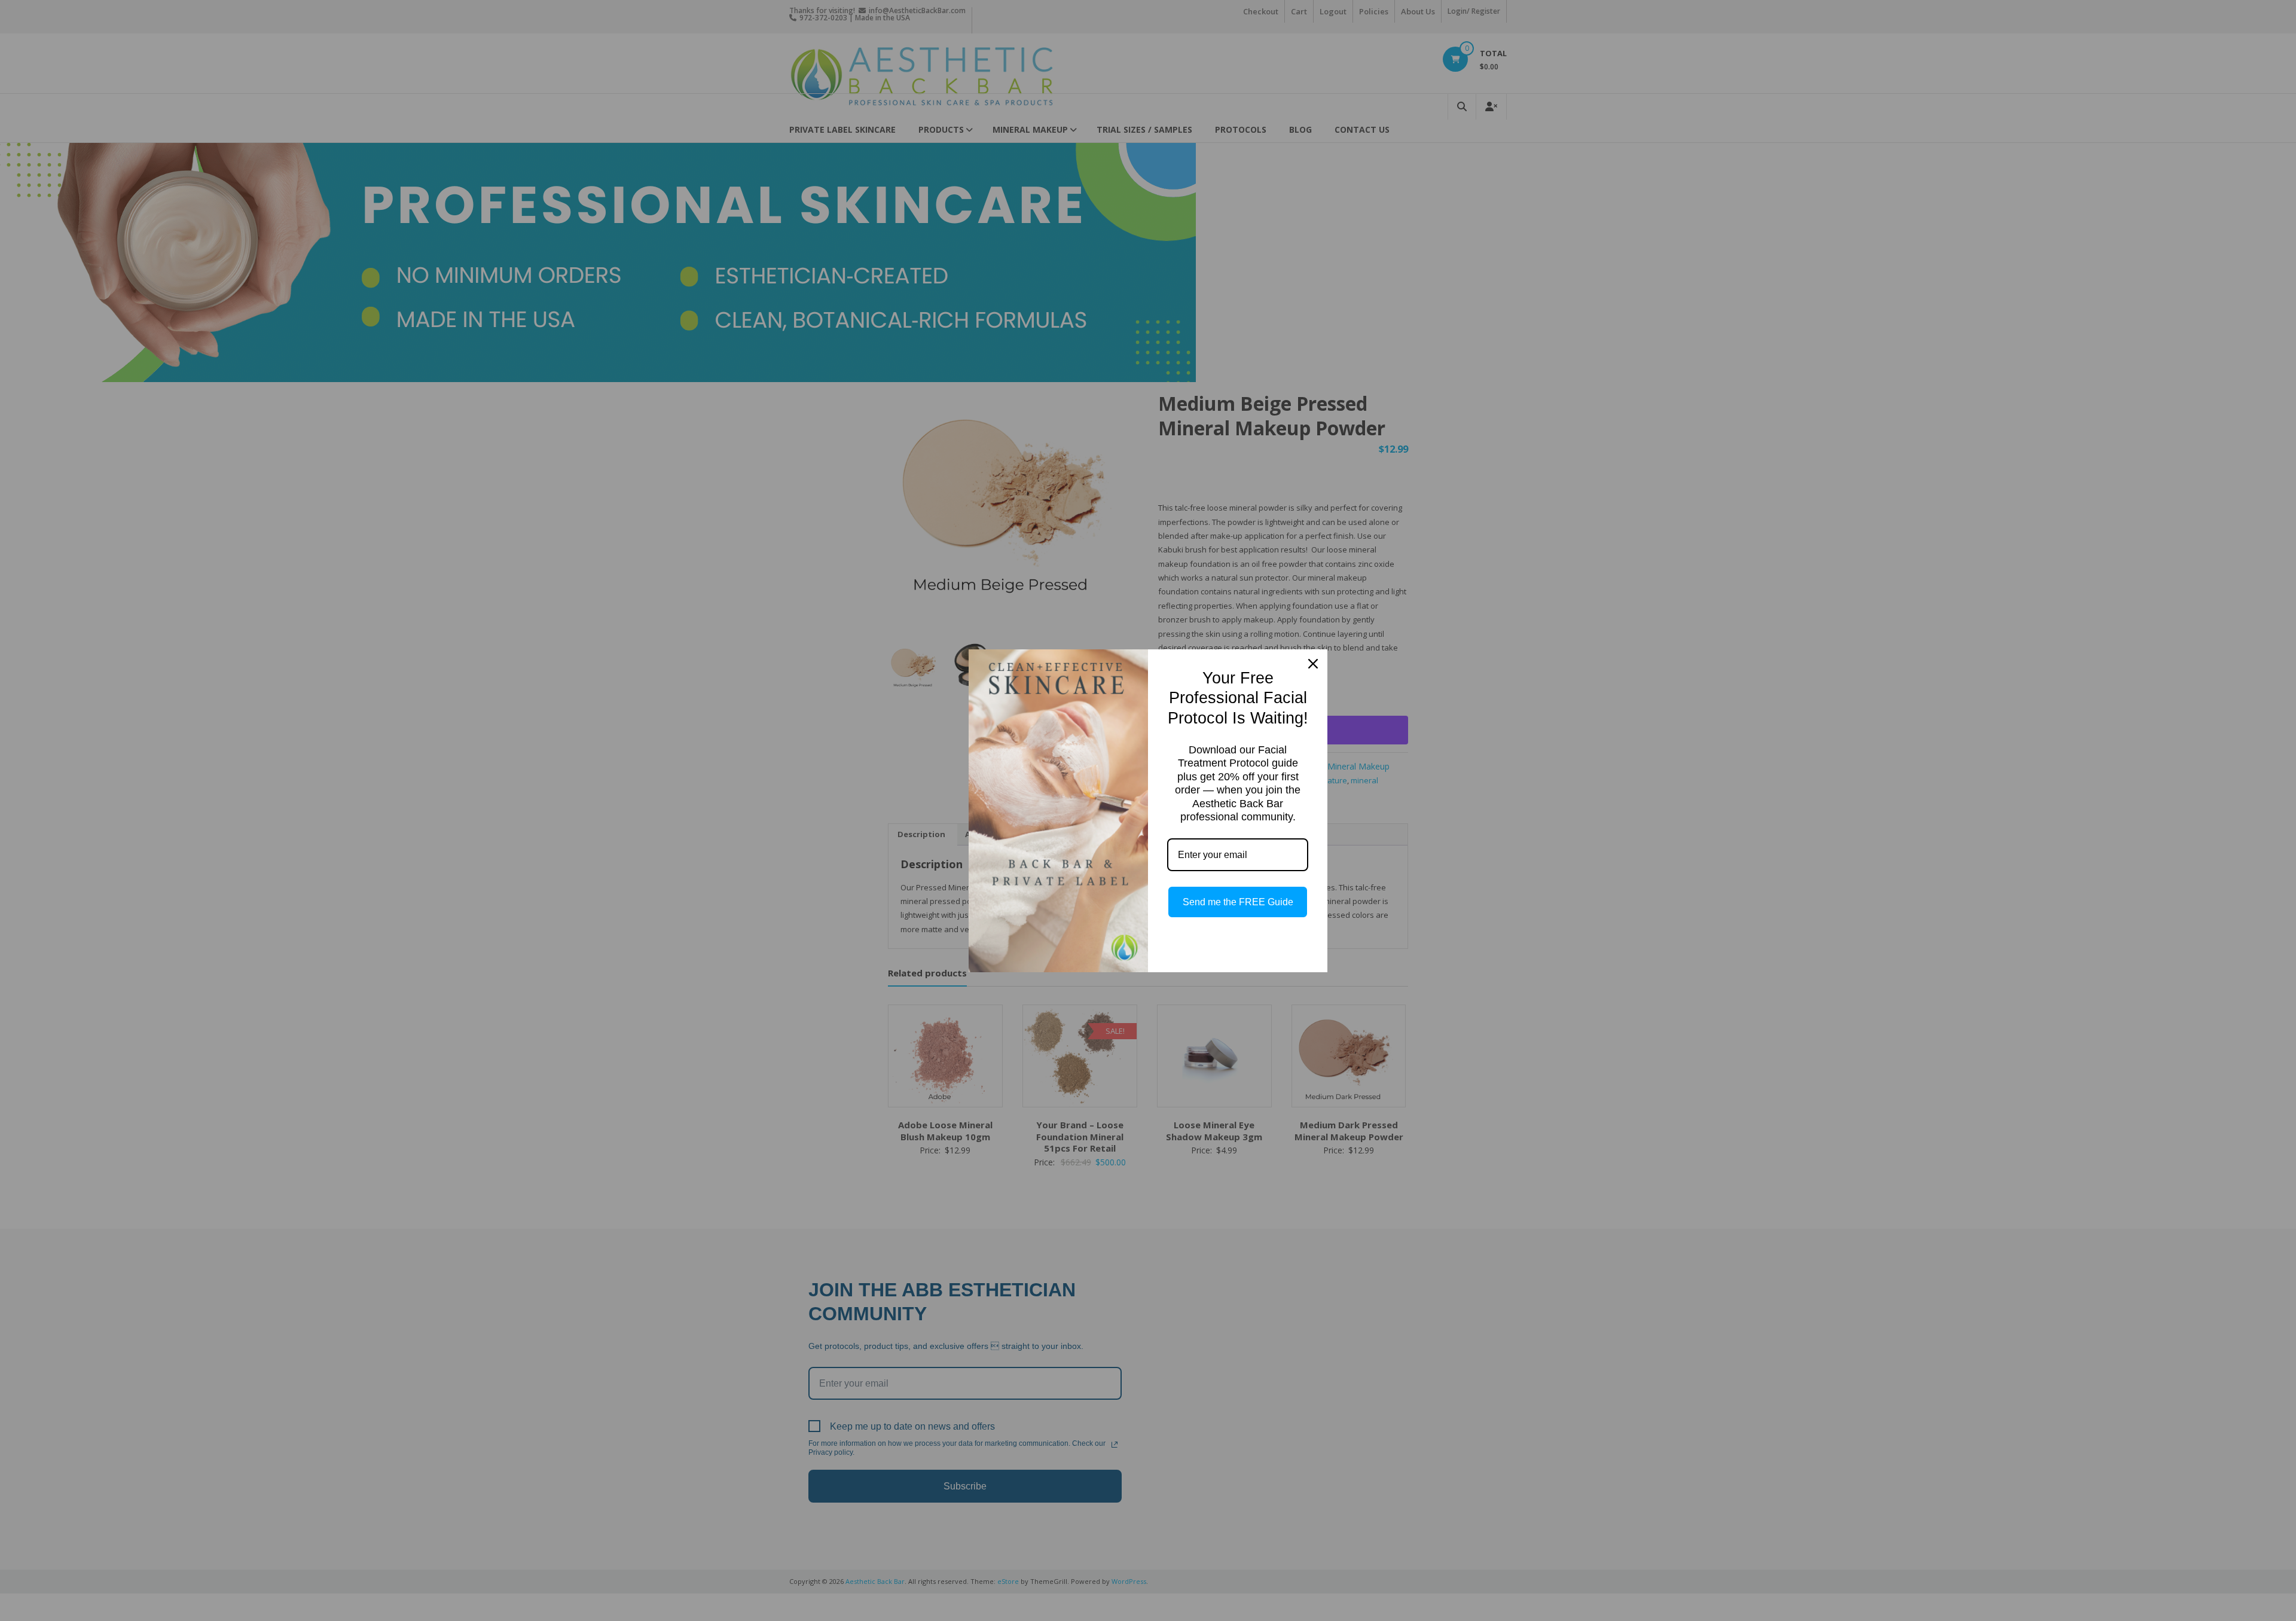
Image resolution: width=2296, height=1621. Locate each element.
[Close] (1313, 664)
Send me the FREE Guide (1238, 902)
